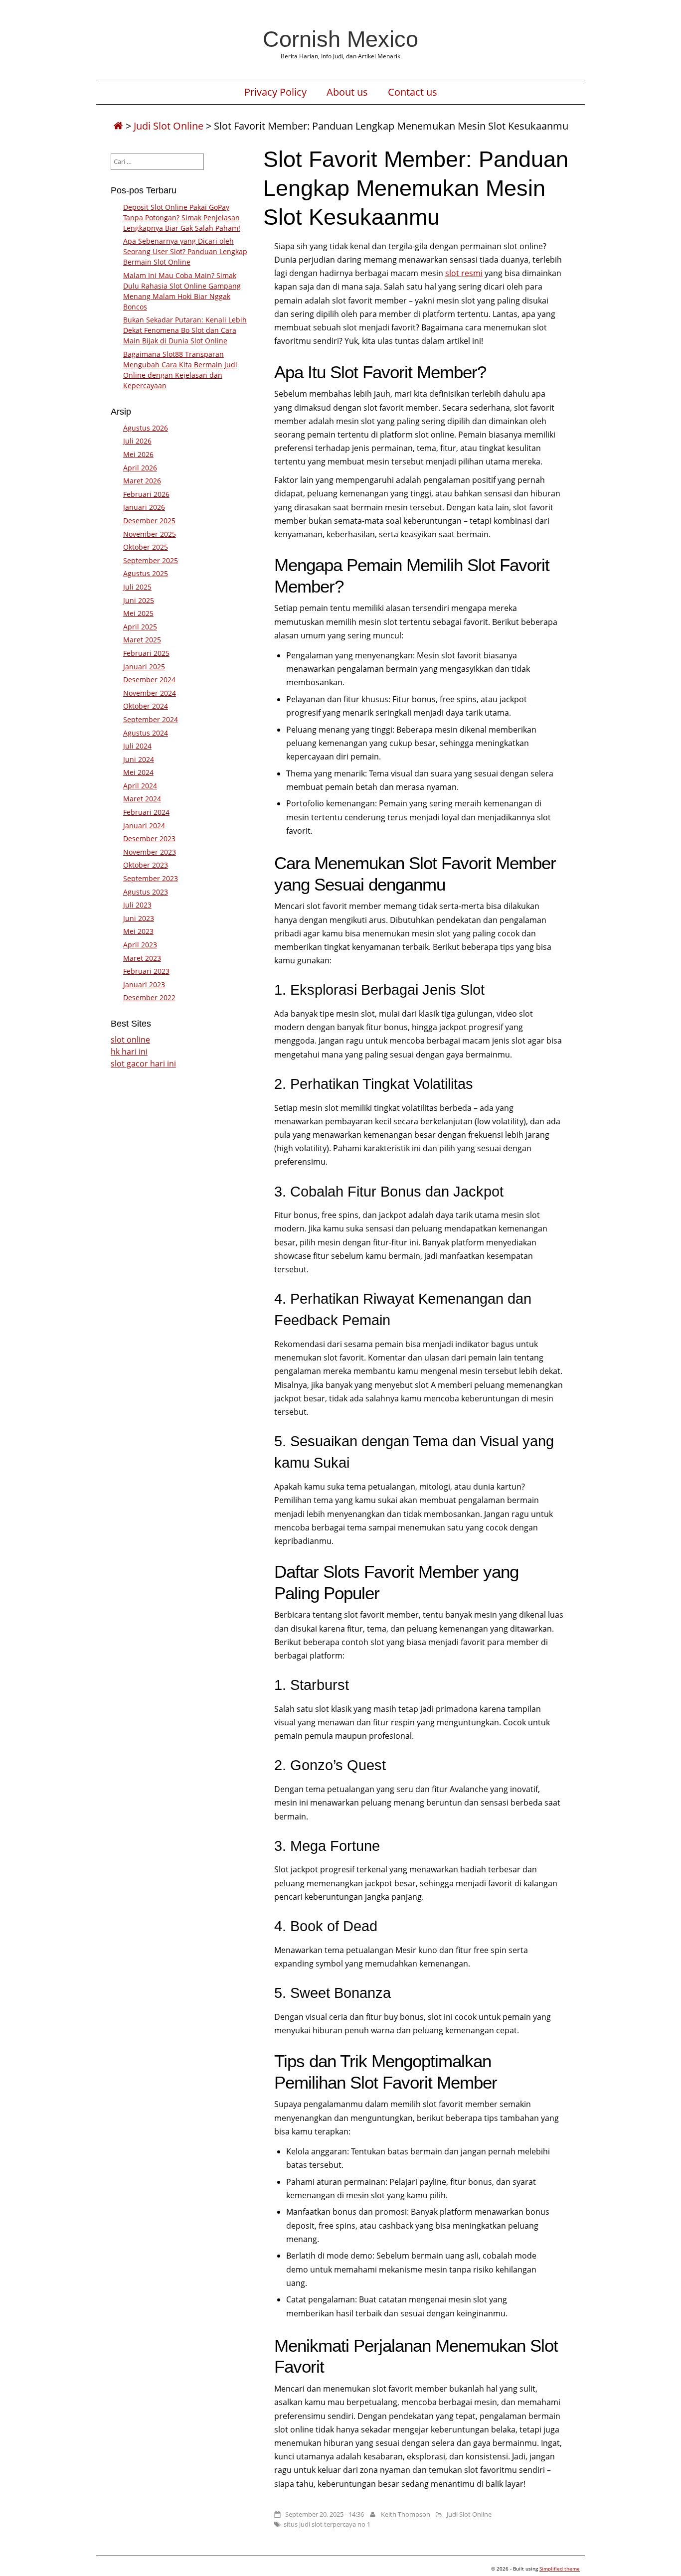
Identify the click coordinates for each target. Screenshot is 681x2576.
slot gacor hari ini (143, 1063)
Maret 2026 (142, 481)
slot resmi (464, 273)
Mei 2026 (138, 454)
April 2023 (140, 945)
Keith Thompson (406, 2514)
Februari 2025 (146, 653)
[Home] (118, 126)
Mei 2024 (138, 772)
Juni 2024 (139, 759)
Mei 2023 (138, 931)
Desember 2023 (149, 838)
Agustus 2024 (146, 733)
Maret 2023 (142, 958)
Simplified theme (560, 2569)
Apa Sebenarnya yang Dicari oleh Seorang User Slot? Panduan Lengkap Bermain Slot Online (185, 251)
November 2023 (150, 852)
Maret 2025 (142, 640)
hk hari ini (129, 1052)
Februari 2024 (146, 812)
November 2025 (150, 534)
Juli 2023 (137, 905)
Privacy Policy (275, 92)
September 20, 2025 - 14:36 (325, 2514)
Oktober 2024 (146, 706)
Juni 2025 (139, 600)
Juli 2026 (137, 441)
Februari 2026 (146, 494)
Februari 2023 (146, 971)
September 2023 (151, 878)
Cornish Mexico (340, 39)
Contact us (413, 92)
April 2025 (140, 627)
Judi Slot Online (169, 126)
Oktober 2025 (146, 547)
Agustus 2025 (146, 573)
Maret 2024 (142, 799)
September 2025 (151, 560)
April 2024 (140, 786)
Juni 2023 (139, 918)
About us (347, 92)
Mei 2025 (138, 613)
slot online (130, 1040)
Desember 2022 (149, 997)
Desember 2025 (149, 521)
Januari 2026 (144, 507)
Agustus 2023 (146, 892)
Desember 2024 (149, 680)
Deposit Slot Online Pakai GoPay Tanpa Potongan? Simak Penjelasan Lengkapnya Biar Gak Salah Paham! (182, 218)
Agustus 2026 (146, 428)
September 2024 (151, 719)
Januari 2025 (144, 667)
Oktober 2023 (146, 865)
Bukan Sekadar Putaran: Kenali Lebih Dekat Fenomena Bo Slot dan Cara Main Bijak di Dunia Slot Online (185, 330)
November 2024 (150, 693)
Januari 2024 (144, 826)
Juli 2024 (137, 746)
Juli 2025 (137, 587)
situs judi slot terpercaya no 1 (327, 2524)
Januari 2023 (144, 985)
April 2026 (140, 468)
